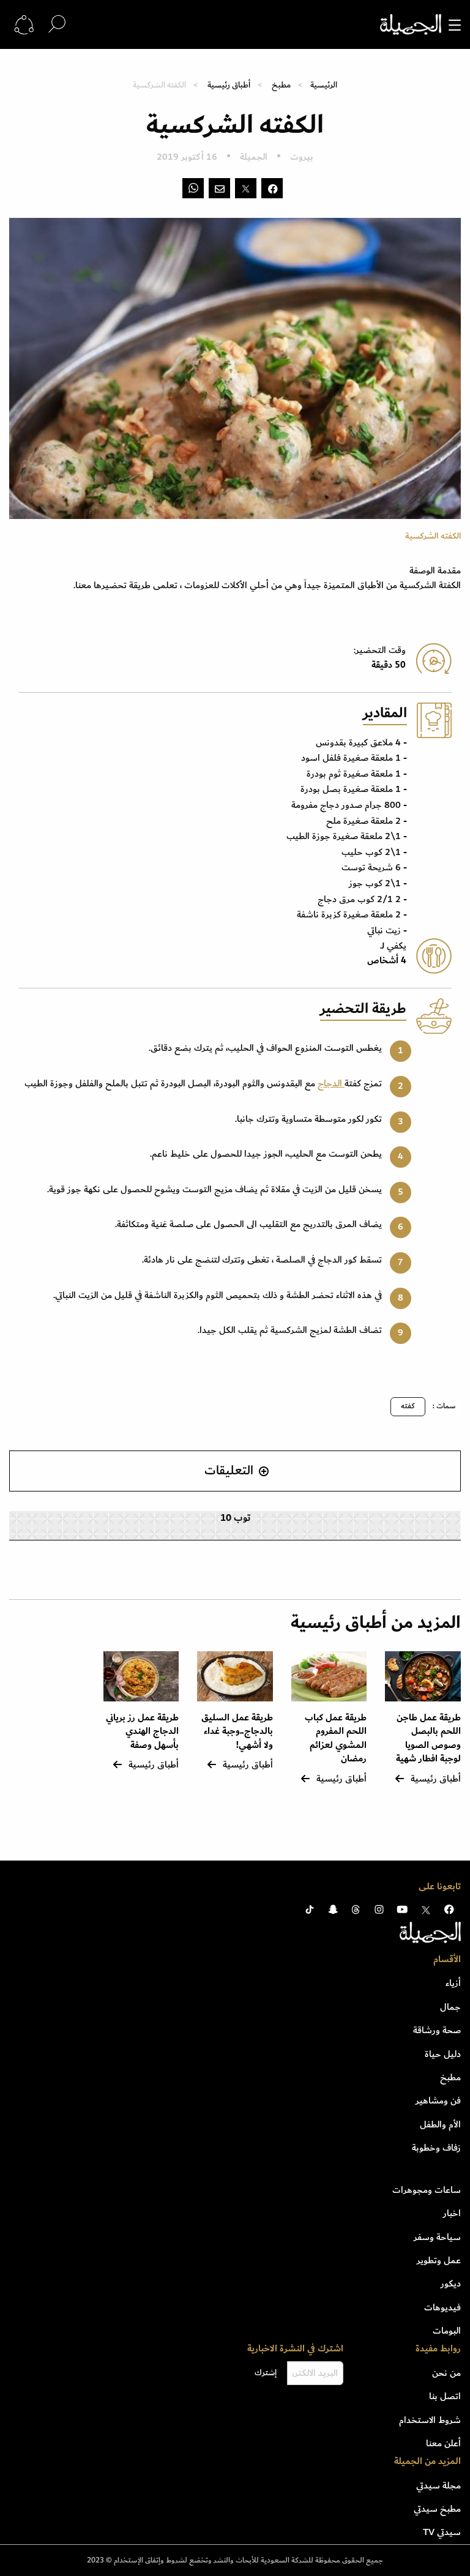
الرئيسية (324, 85)
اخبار (452, 2213)
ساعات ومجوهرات (427, 2190)
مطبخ (281, 85)
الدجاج (331, 1083)
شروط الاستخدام (430, 2420)
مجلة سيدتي (438, 2485)
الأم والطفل (440, 2124)
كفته (408, 1406)
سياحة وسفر (437, 2237)
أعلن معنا (443, 2443)
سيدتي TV (442, 2532)
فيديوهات (442, 2307)
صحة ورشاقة (437, 2030)
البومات (447, 2331)
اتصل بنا (445, 2396)
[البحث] (57, 24)
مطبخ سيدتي (437, 2509)
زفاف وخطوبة (436, 2148)
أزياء (453, 1983)
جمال (450, 2007)
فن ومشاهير (438, 2100)
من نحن (446, 2373)
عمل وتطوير (439, 2260)
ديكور (451, 2283)
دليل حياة (443, 2054)
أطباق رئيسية (229, 85)
